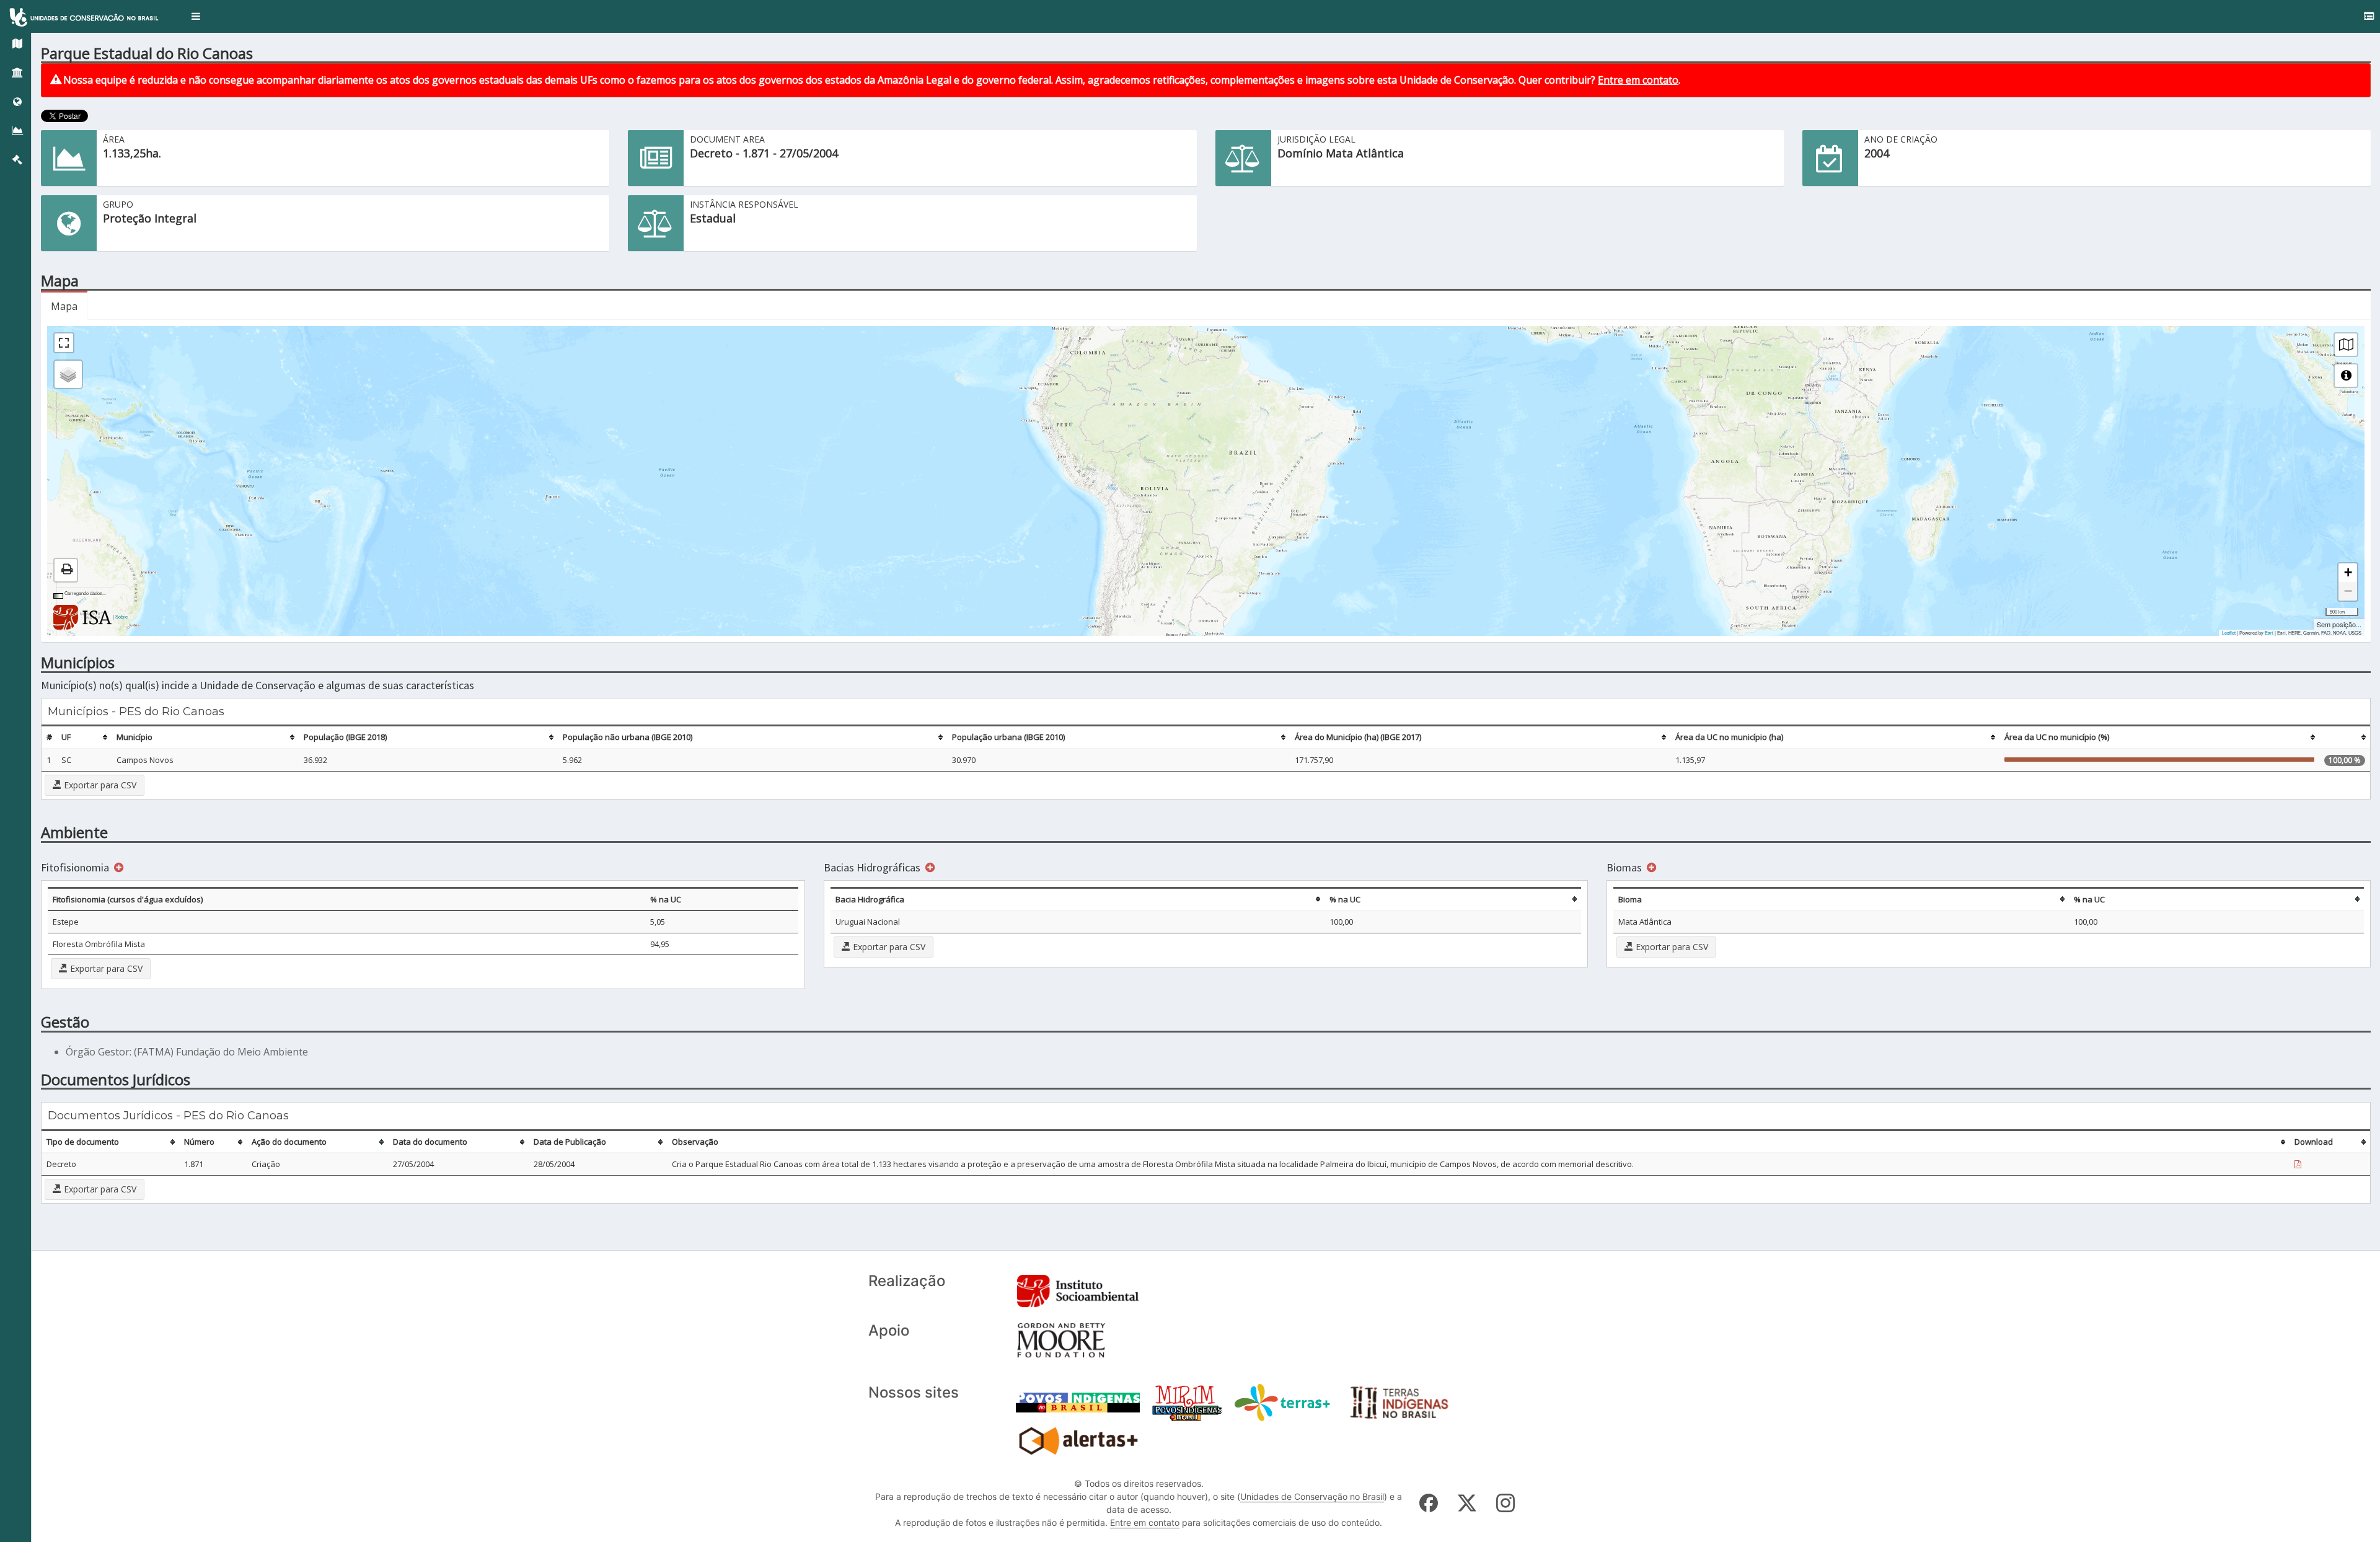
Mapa (64, 306)
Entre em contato (1638, 80)
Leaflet (2229, 632)
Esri (2269, 632)
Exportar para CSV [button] (99, 785)
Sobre (121, 616)
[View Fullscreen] (64, 343)
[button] (196, 16)
